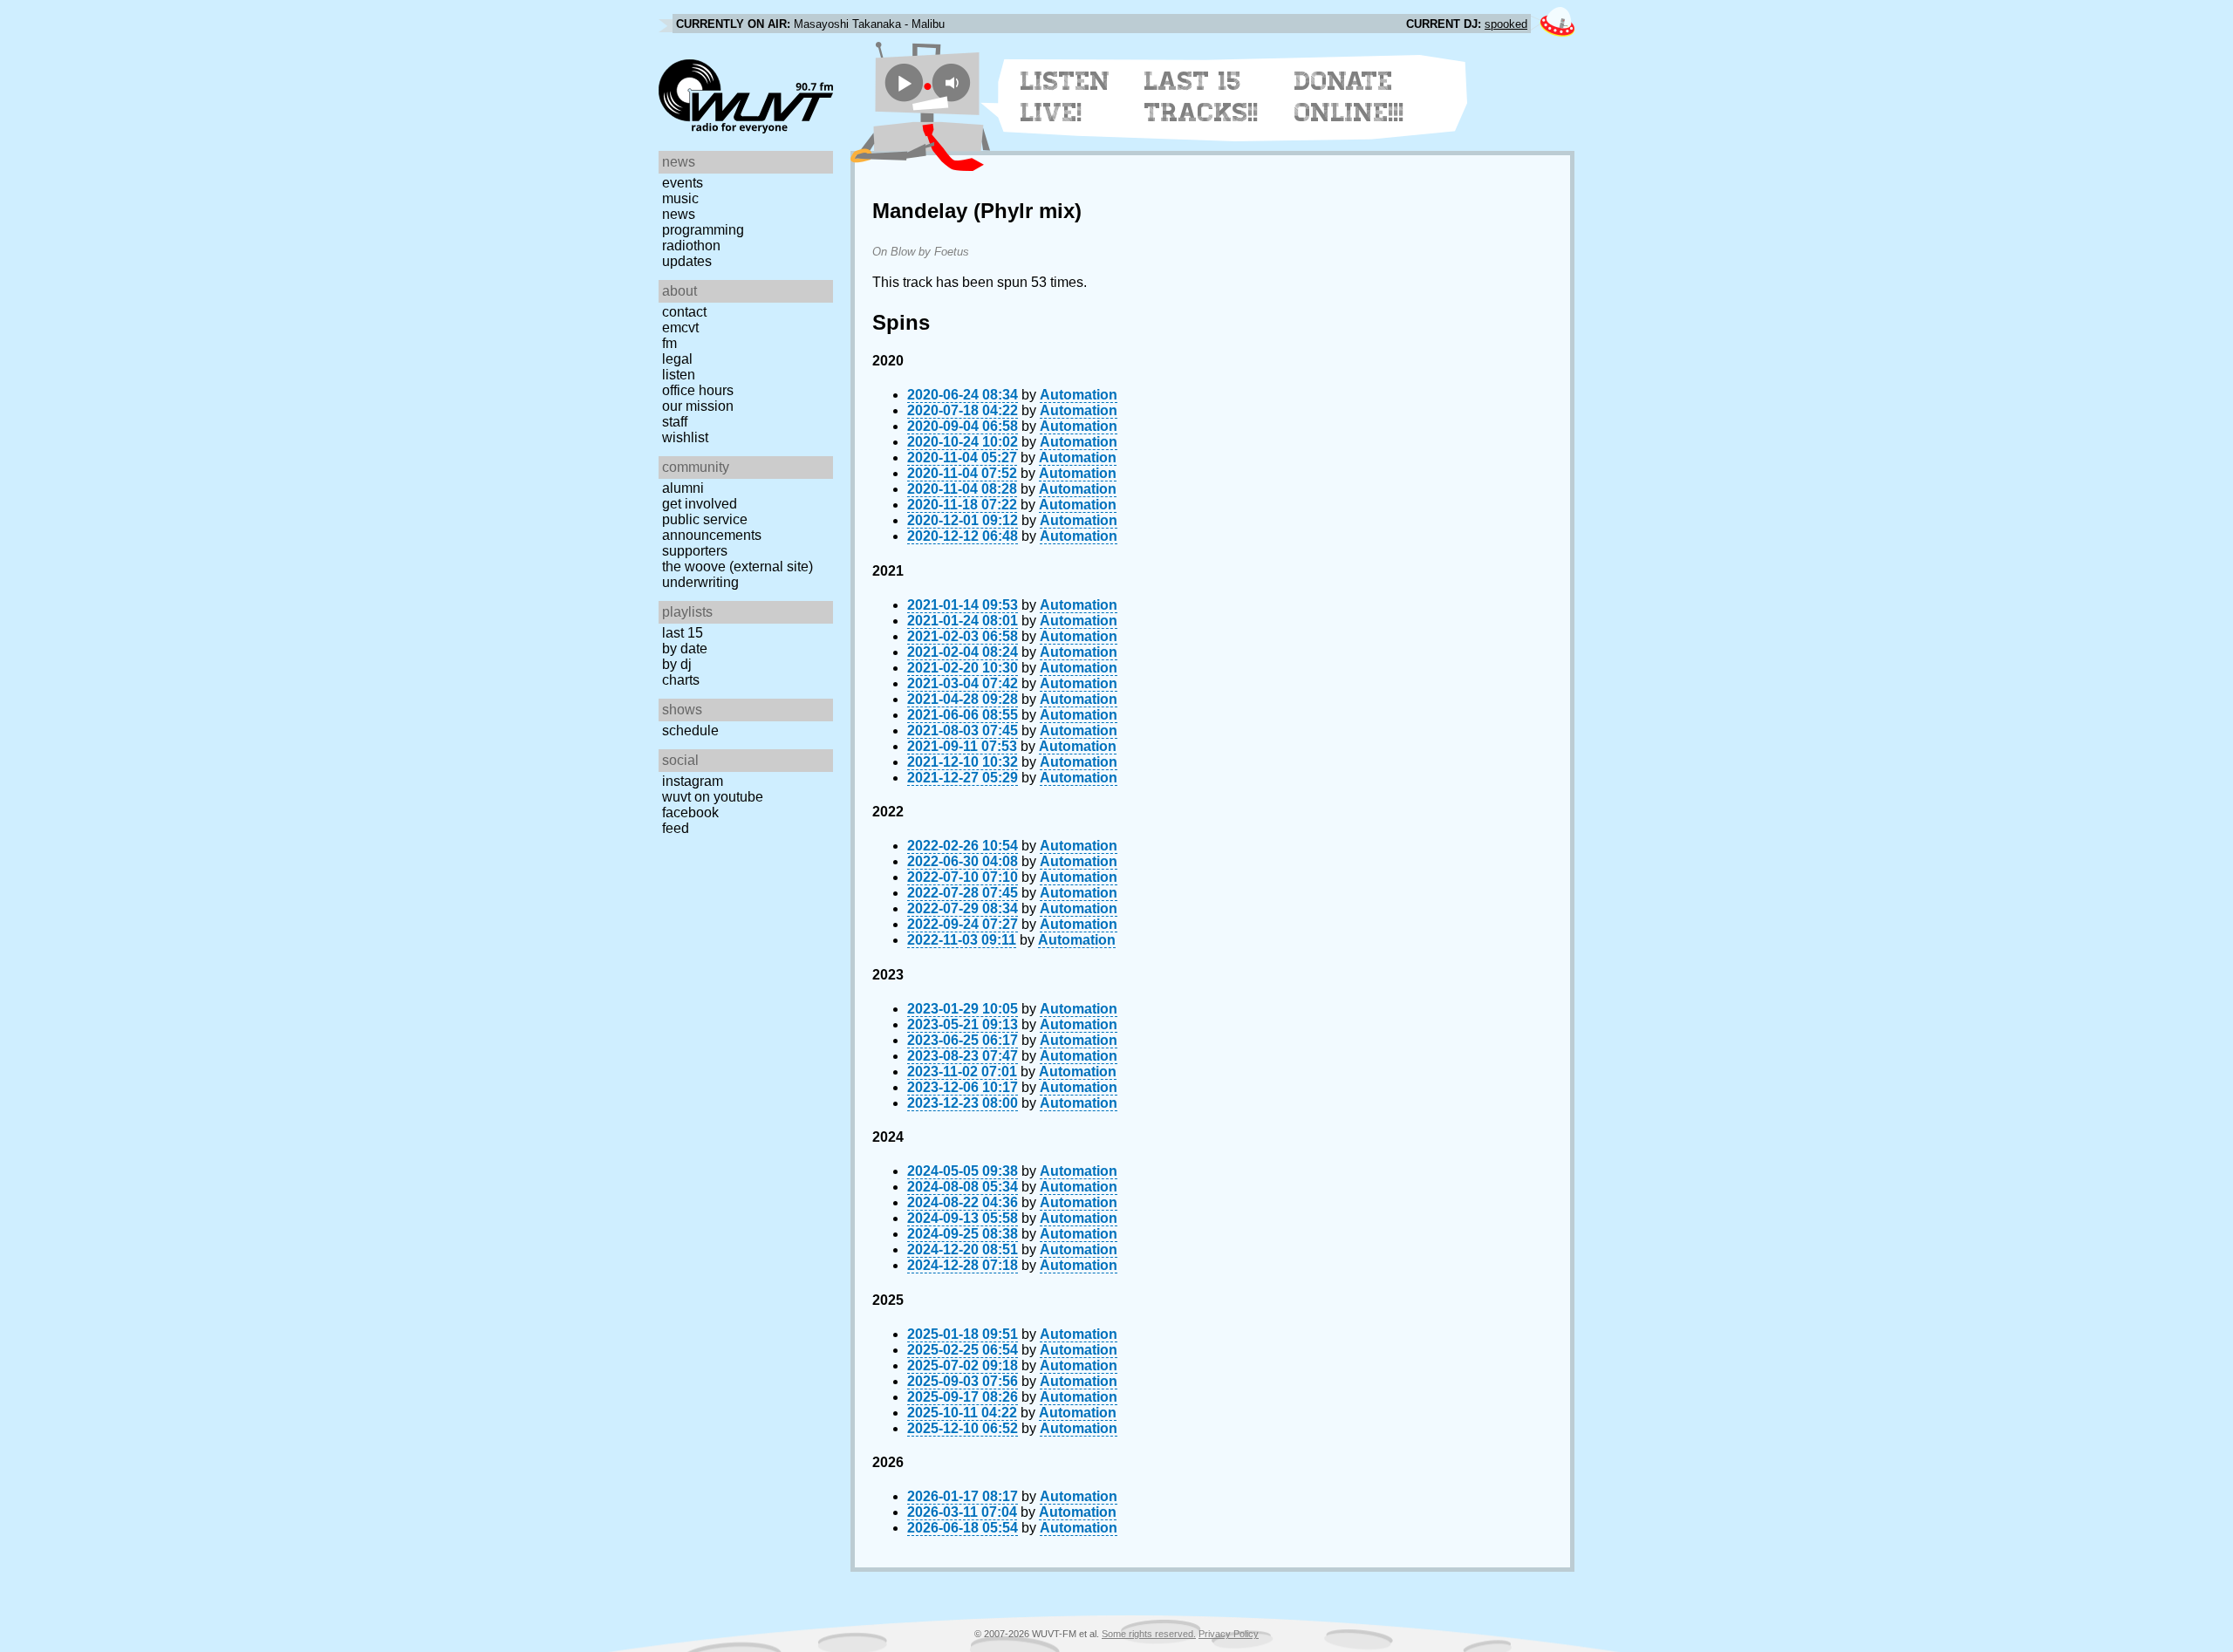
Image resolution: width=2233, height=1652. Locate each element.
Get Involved (700, 504)
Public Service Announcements (712, 527)
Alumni (683, 488)
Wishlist (685, 437)
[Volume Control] (954, 82)
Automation (1079, 395)
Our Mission (698, 406)
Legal (677, 359)
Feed (676, 828)
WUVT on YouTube (713, 797)
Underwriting (700, 582)
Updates (687, 261)
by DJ (677, 664)
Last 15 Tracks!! (1202, 97)
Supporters (695, 551)
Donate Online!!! (1349, 97)
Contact (684, 312)
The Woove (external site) (738, 567)
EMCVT (680, 328)
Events (683, 183)
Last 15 (683, 633)
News (679, 214)
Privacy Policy (1229, 1634)
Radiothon (691, 246)
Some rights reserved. (1149, 1634)
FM (669, 343)
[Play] (904, 82)
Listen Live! (1065, 97)
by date (685, 649)
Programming (703, 230)
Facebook (690, 812)
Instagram (693, 781)
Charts (681, 680)
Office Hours (698, 390)
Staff (675, 422)
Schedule (690, 730)
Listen (679, 375)
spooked (1506, 24)
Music (680, 198)
